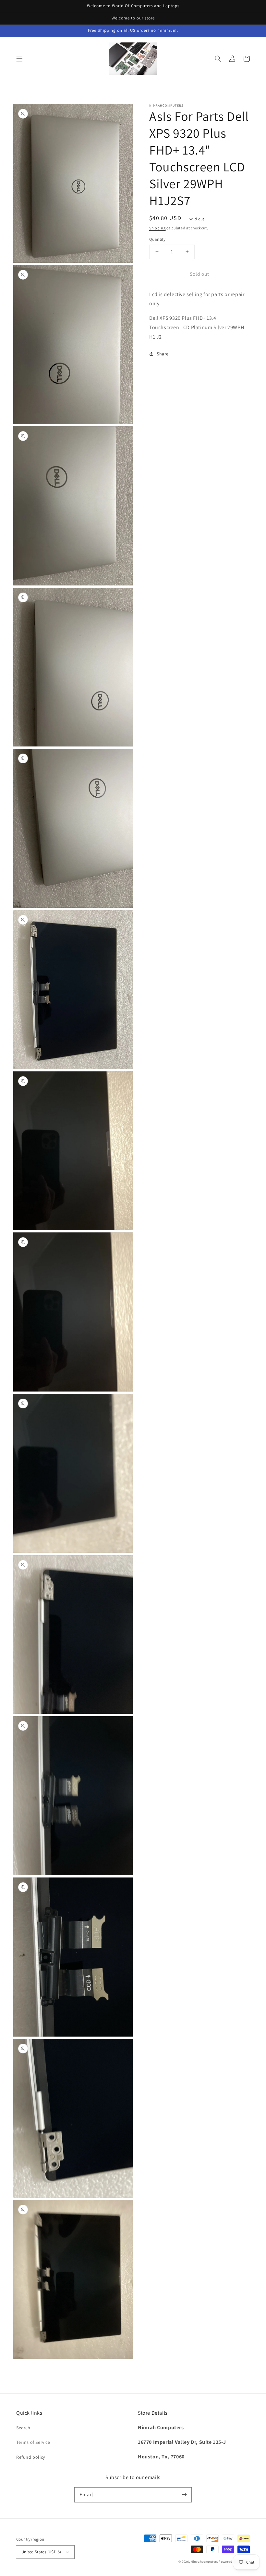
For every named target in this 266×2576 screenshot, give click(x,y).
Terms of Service (33, 2442)
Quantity (157, 239)
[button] (19, 59)
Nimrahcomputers (204, 2562)
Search (23, 2428)
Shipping (157, 228)
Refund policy (31, 2457)
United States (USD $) (41, 2552)
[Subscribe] (184, 2495)
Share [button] (163, 354)
